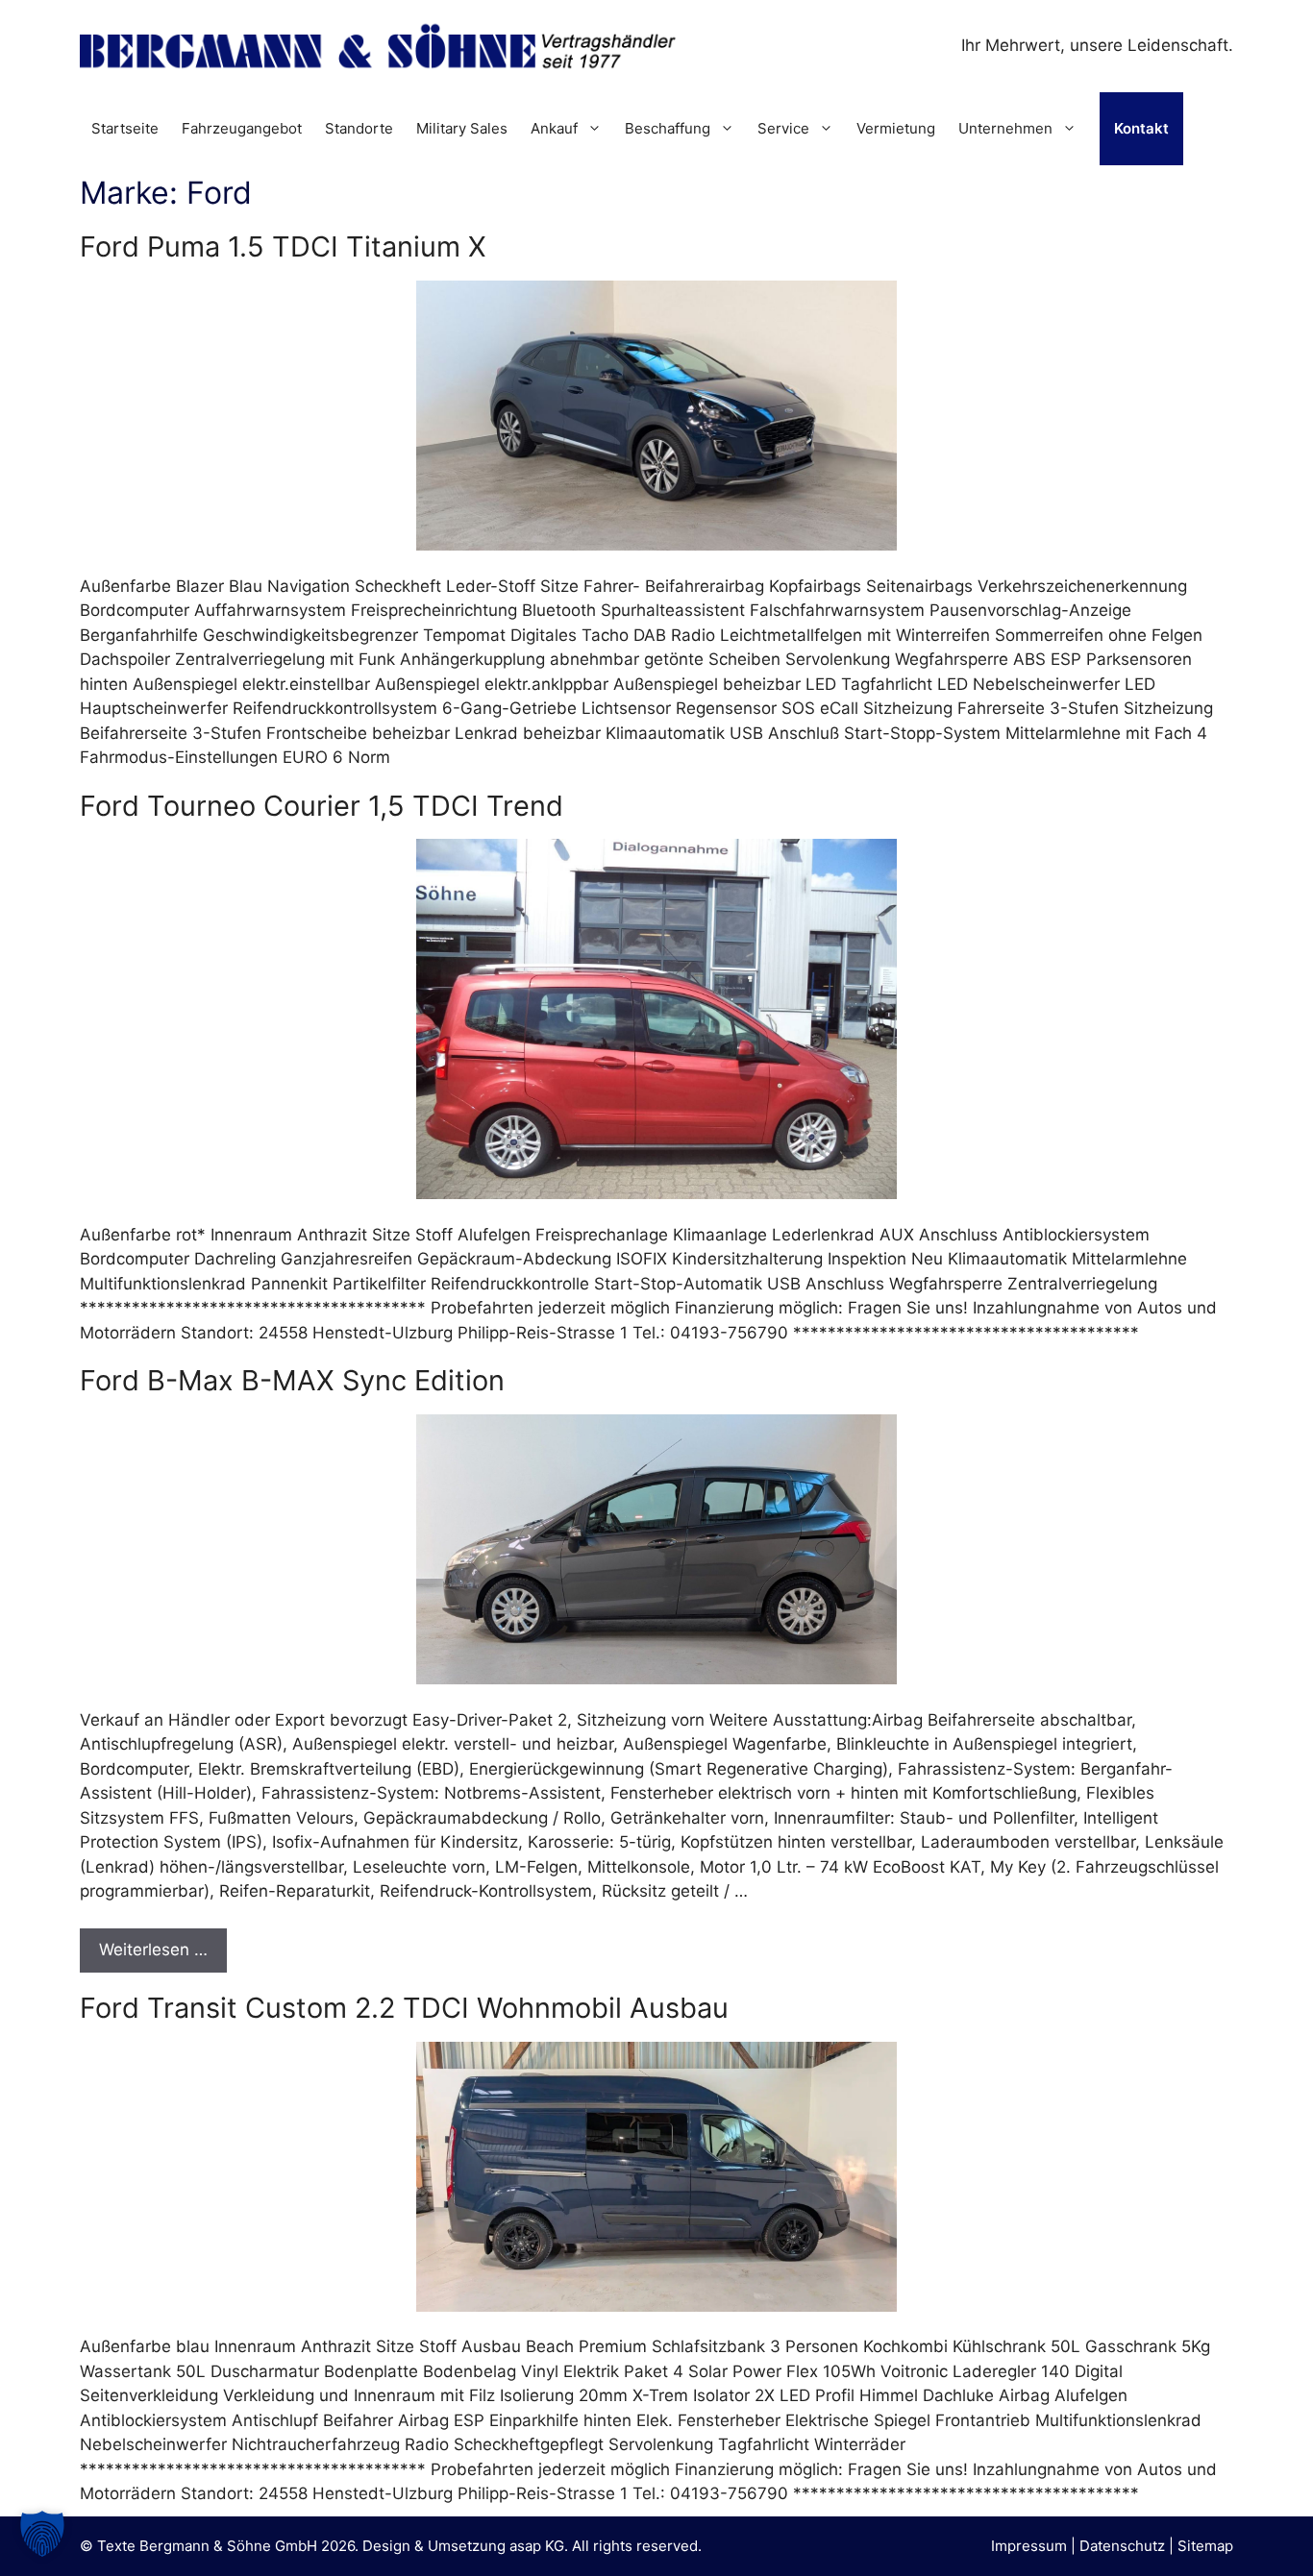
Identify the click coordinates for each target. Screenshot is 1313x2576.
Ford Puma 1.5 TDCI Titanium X (283, 246)
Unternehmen (1005, 128)
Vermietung (896, 128)
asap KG (537, 2546)
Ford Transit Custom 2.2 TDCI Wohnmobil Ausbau (404, 2008)
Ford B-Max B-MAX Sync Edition (292, 1380)
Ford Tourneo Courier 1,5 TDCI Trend (322, 806)
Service (783, 128)
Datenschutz (1122, 2546)
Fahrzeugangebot (242, 128)
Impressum (1029, 2546)
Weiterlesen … (153, 1950)
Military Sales (462, 128)
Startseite (125, 128)
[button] (42, 2534)
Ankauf (554, 128)
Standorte (359, 128)
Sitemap (1205, 2546)
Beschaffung (668, 128)
